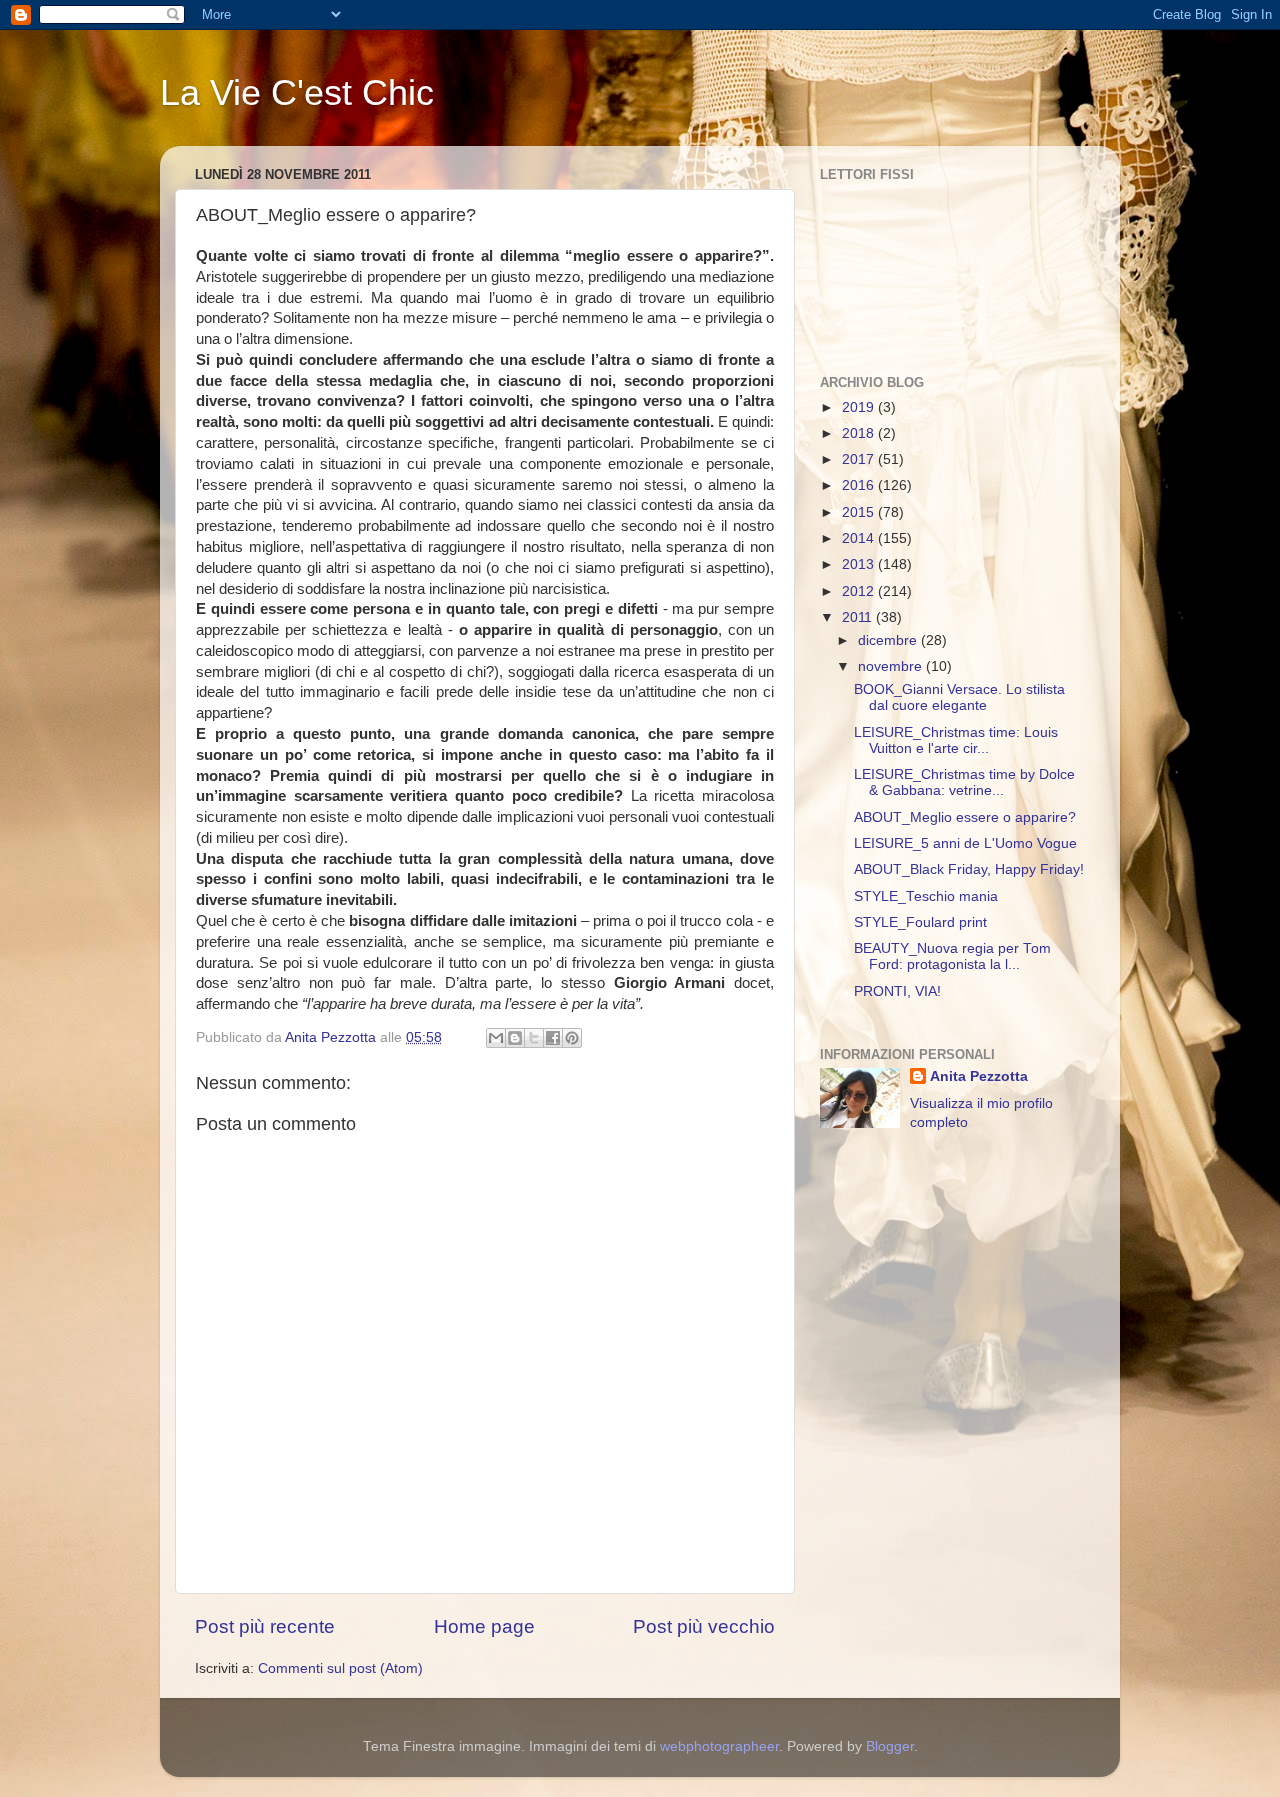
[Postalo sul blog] (515, 1038)
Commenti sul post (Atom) (340, 1668)
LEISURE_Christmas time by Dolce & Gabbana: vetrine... (964, 782)
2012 (860, 591)
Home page (484, 1626)
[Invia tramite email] (496, 1038)
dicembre (889, 640)
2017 (860, 459)
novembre (892, 666)
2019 (860, 407)
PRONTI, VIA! (897, 991)
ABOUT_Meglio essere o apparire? (965, 817)
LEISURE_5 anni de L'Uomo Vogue (965, 843)
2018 (860, 433)
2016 (860, 485)
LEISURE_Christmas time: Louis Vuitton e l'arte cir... (956, 740)
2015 (860, 512)
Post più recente (265, 1626)
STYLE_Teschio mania (926, 896)
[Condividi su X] (534, 1038)
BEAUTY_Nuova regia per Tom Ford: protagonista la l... (952, 956)
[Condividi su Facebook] (553, 1038)
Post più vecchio (704, 1626)
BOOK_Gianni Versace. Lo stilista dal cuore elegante (959, 697)
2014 (860, 538)
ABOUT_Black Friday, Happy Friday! (969, 869)
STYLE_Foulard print (920, 922)
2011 (859, 617)
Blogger (890, 1746)
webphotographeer (719, 1746)
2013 (860, 564)
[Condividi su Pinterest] (572, 1038)
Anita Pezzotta (979, 1076)
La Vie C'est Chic (297, 92)
